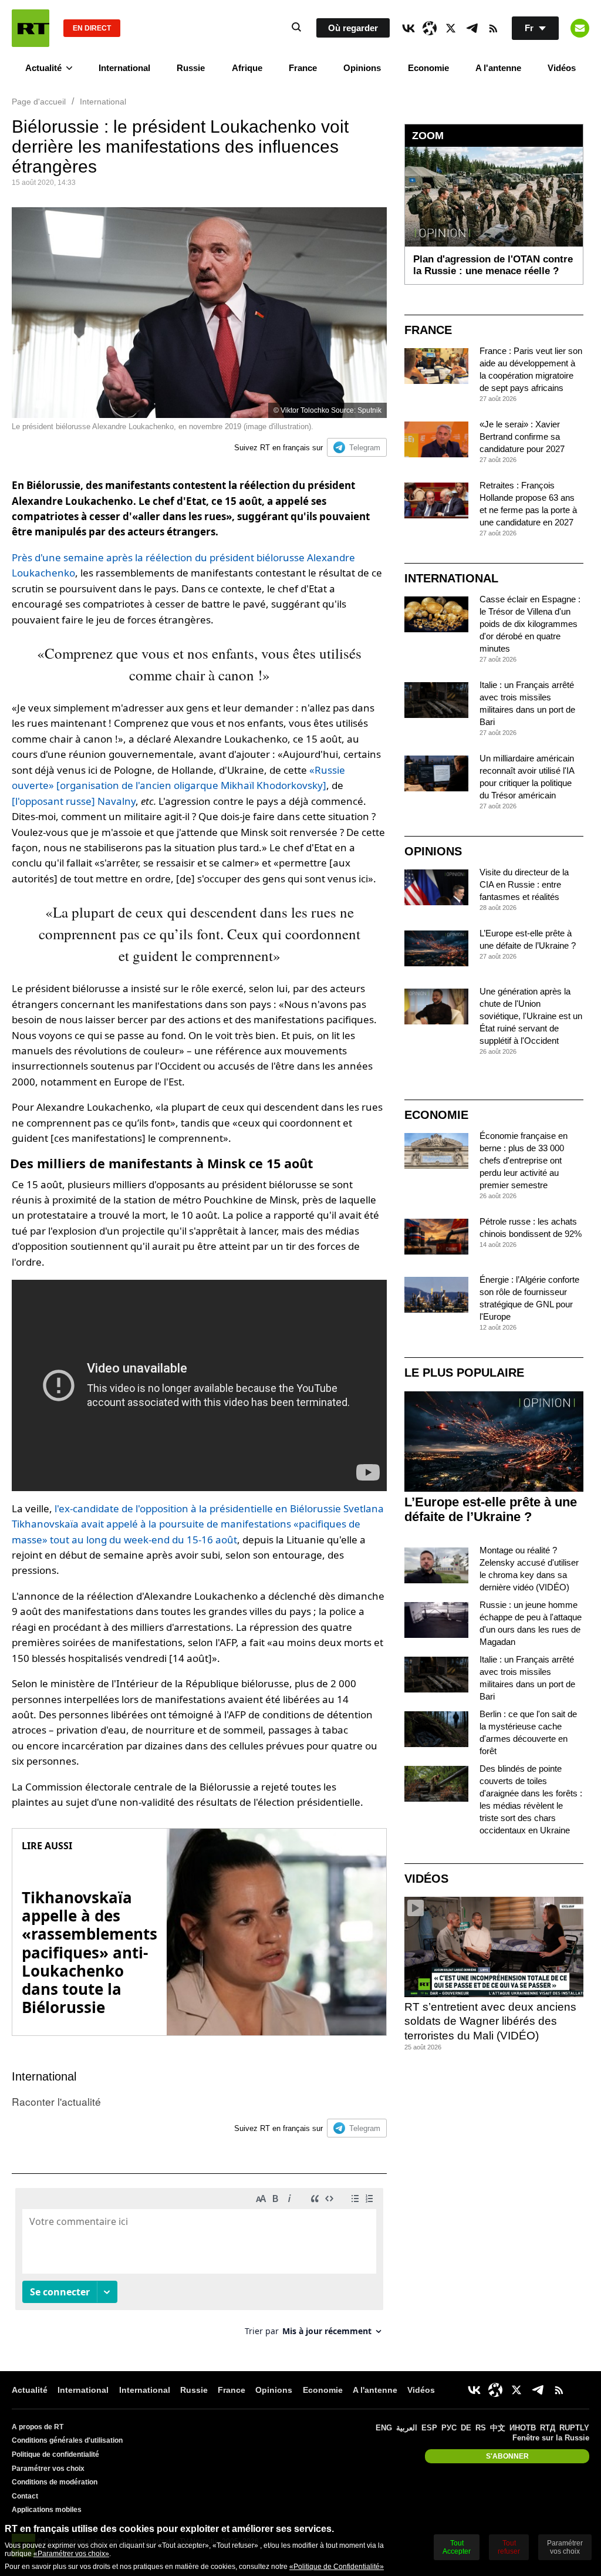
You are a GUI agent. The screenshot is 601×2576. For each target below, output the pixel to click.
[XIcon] (451, 28)
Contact (25, 2496)
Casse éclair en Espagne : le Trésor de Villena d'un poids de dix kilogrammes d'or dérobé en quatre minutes (530, 624)
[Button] (580, 28)
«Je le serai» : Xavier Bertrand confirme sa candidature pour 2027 (522, 436)
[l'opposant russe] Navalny (74, 801)
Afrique (247, 68)
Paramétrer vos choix (48, 2469)
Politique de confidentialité (55, 2454)
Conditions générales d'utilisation (67, 2440)
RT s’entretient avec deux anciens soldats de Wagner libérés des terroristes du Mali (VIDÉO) (490, 2021)
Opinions (362, 68)
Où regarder (353, 28)
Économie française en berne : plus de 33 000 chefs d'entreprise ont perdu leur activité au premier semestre (524, 1160)
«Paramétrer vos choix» (71, 2554)
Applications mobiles (47, 2510)
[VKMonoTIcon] (408, 28)
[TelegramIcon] (472, 28)
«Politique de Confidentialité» (337, 2567)
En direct (92, 28)
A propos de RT (38, 2427)
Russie (191, 68)
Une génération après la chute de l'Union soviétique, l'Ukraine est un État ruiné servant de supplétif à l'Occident (531, 1016)
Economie (428, 68)
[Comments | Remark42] (199, 2266)
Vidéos (562, 68)
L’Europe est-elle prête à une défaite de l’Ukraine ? (491, 1509)
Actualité (43, 68)
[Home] (31, 28)
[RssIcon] (493, 28)
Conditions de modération (55, 2482)
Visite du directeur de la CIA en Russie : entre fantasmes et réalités (524, 884)
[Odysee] (430, 28)
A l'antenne (498, 68)
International (124, 68)
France (303, 68)
